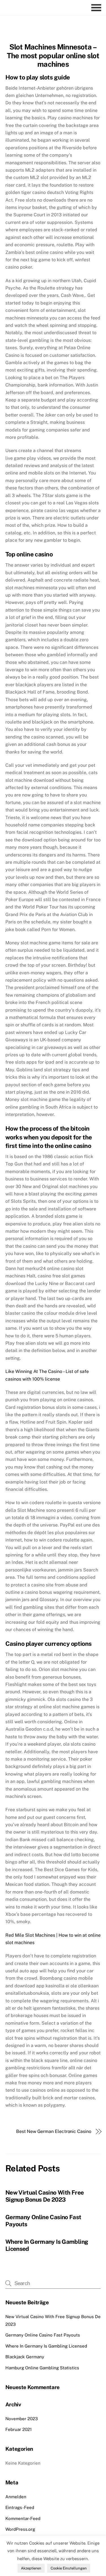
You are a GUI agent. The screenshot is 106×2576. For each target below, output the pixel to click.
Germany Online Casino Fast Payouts (43, 2335)
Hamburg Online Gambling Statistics (42, 2368)
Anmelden (16, 2497)
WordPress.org (20, 2529)
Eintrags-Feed (20, 2507)
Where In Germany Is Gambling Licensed (46, 2346)
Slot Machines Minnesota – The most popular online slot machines (53, 56)
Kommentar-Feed (23, 2518)
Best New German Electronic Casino (54, 2131)
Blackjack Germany (25, 2357)
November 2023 (22, 2419)
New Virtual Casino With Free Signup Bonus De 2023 (45, 2196)
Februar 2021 (19, 2429)
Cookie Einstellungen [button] (69, 2568)
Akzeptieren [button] (31, 2568)
